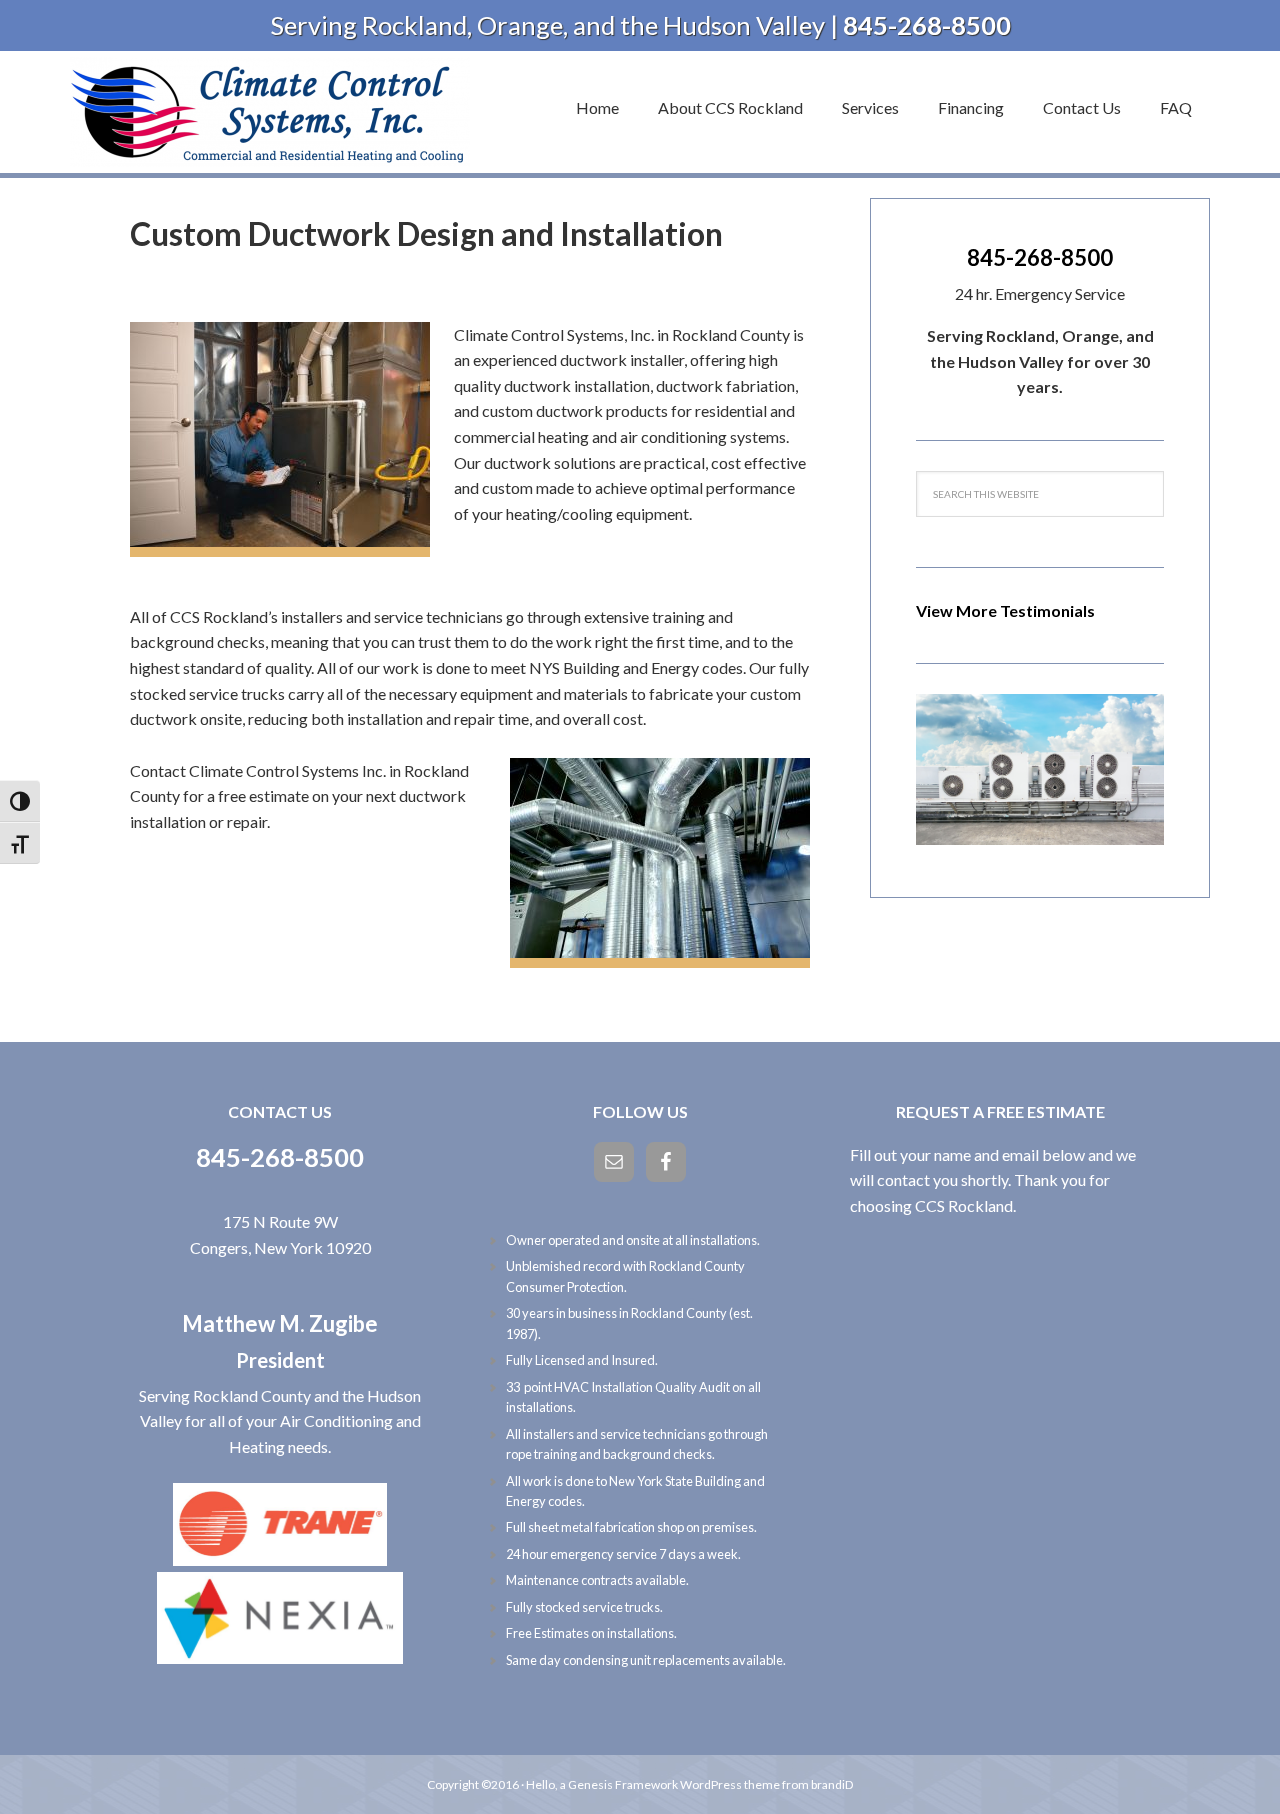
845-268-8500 (1040, 257)
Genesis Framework (623, 1784)
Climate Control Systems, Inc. (270, 112)
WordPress (711, 1784)
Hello (540, 1784)
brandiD (832, 1784)
